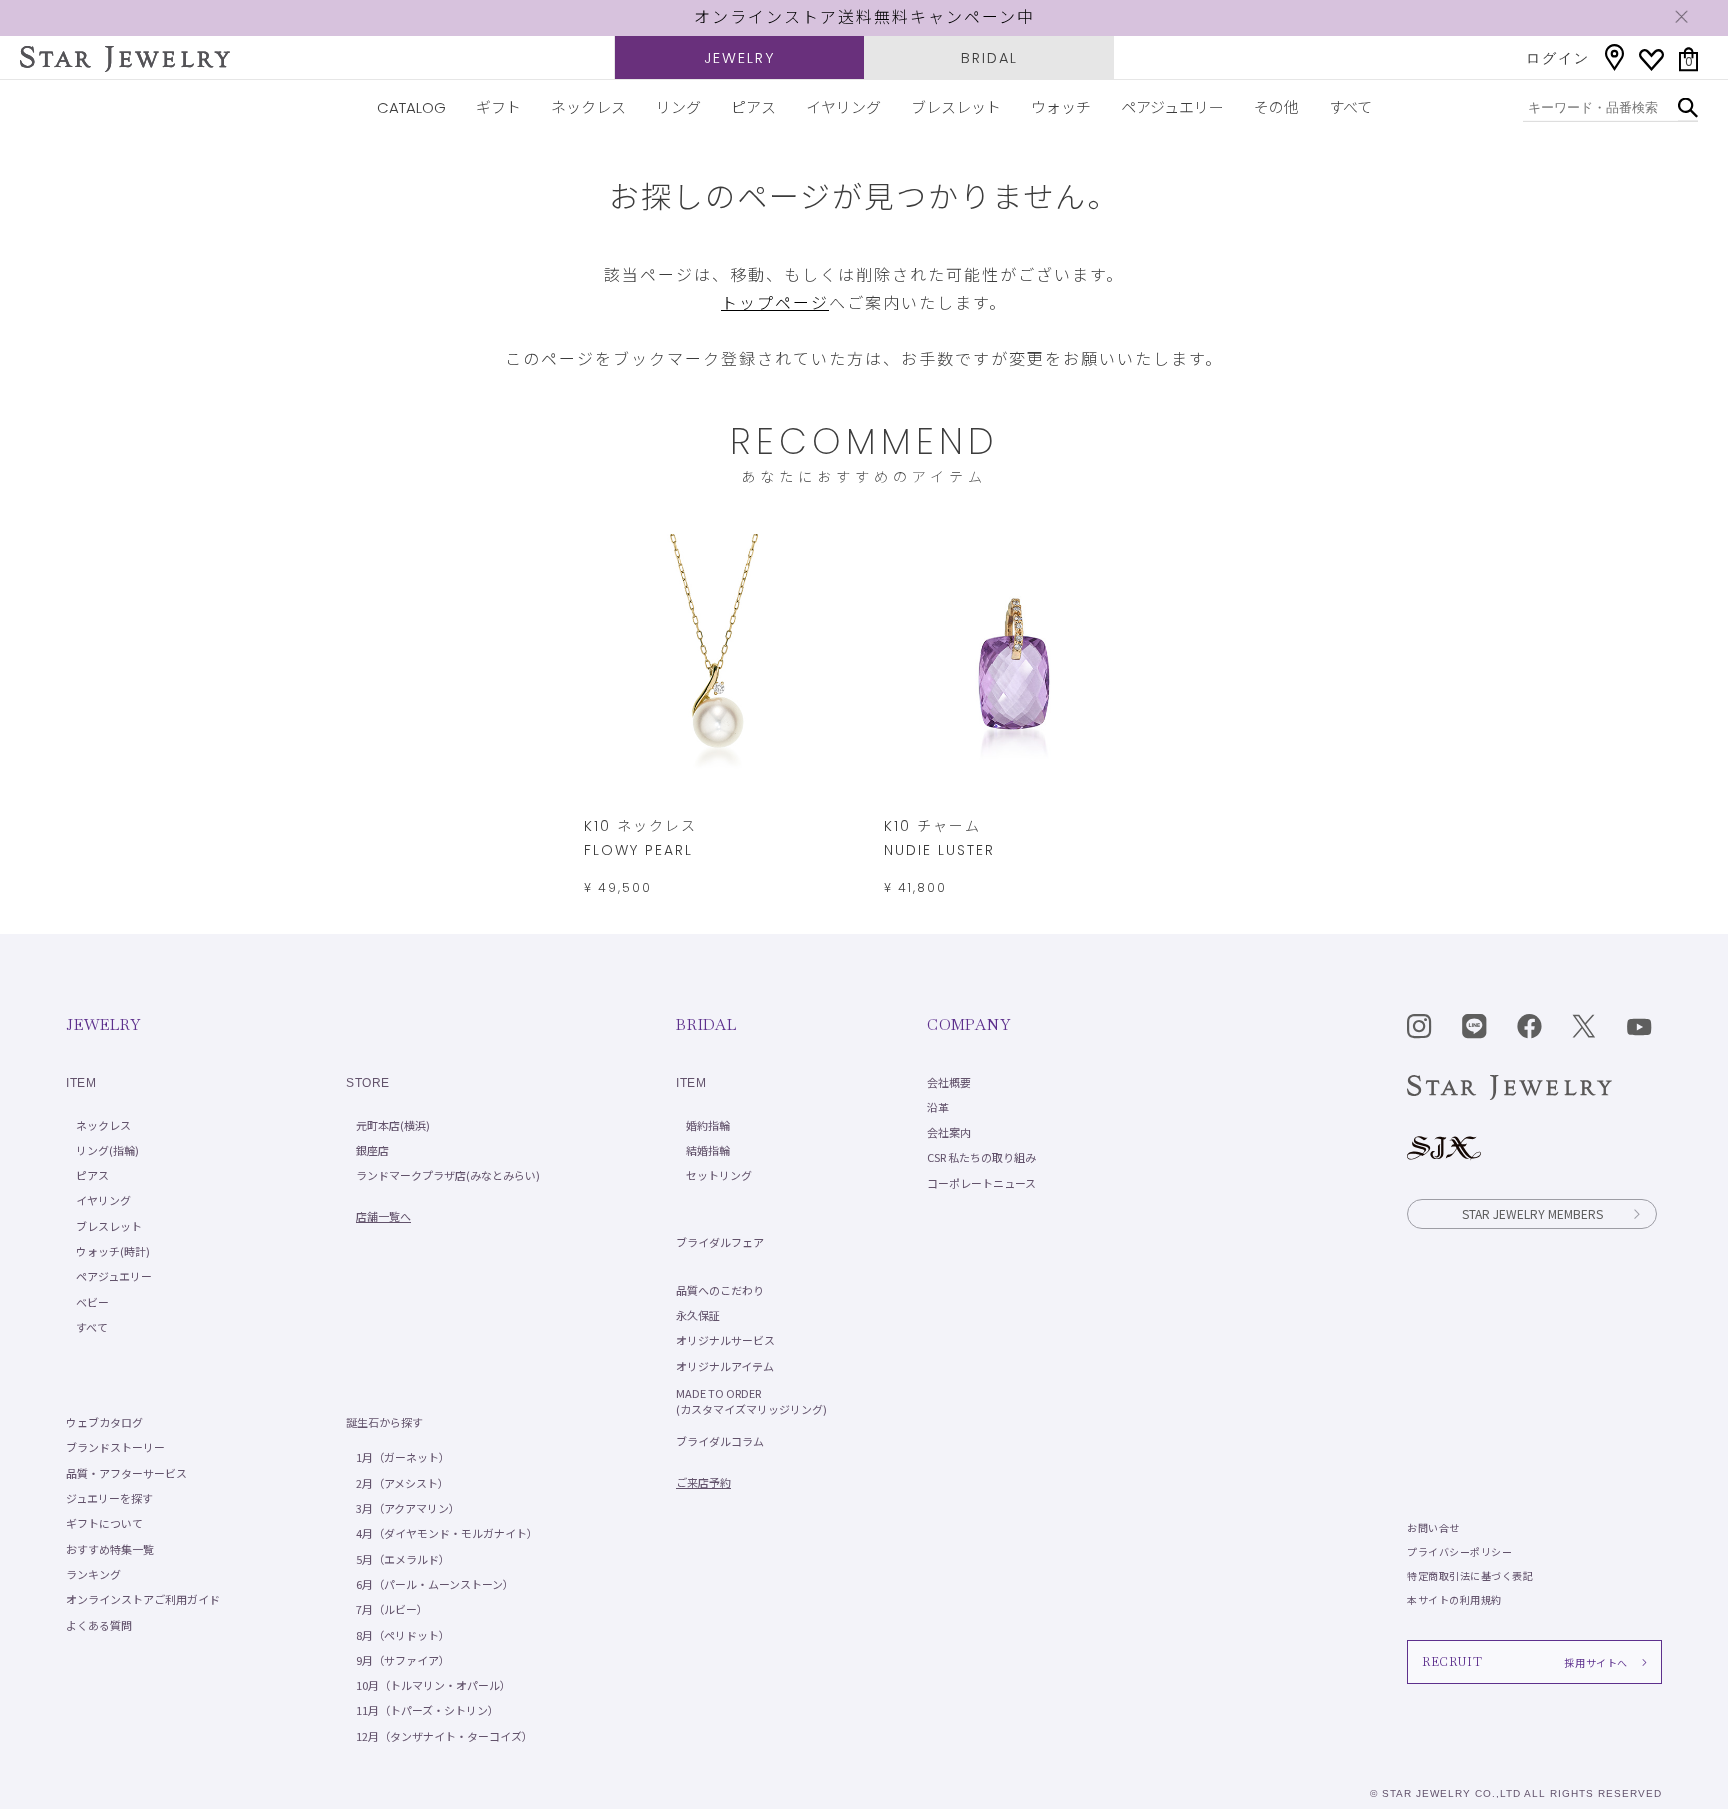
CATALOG (411, 107)
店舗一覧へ (383, 1216)
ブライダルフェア (720, 1242)
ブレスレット (956, 107)
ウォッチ (1061, 107)
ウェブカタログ (104, 1422)
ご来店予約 (703, 1482)
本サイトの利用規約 (1454, 1599)
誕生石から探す (384, 1422)
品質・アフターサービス (126, 1473)
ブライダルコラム (720, 1441)
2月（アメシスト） (402, 1483)
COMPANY (968, 1024)
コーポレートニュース (981, 1183)
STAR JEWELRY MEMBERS (1532, 1213)
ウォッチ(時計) (113, 1251)
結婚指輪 (708, 1150)
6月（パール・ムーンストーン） (435, 1584)
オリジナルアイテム (725, 1366)
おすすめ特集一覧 (110, 1549)
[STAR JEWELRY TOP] (125, 59)
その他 (1276, 107)
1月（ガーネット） (403, 1457)
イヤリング (843, 107)
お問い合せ (1433, 1527)
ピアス (753, 107)
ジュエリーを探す (109, 1498)
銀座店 (372, 1150)
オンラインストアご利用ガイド (143, 1599)
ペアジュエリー (1172, 107)
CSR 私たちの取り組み (981, 1157)
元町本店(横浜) (393, 1125)
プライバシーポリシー (1459, 1551)
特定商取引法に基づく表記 (1470, 1575)
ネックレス (588, 107)
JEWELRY (739, 58)
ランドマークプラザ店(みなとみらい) (448, 1175)
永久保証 (698, 1315)
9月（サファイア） (403, 1660)
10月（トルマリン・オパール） (433, 1685)
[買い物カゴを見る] (1688, 59)
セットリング (719, 1175)
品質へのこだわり (720, 1290)
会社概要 (949, 1082)
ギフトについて (104, 1523)
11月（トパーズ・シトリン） (427, 1710)
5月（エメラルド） (403, 1559)
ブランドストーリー (115, 1447)
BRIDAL (989, 58)
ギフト (498, 107)
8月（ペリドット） (403, 1635)
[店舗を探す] (1614, 57)
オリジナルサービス (725, 1340)
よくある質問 (99, 1625)
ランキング (93, 1574)
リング (678, 107)
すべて (1350, 107)
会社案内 (949, 1132)
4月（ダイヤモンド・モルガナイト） (447, 1533)
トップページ (775, 303)
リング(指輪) (107, 1150)
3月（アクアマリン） (408, 1508)
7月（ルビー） (392, 1609)
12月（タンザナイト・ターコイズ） (444, 1736)
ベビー (92, 1302)
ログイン (1558, 58)
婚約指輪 (708, 1125)
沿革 (938, 1107)
